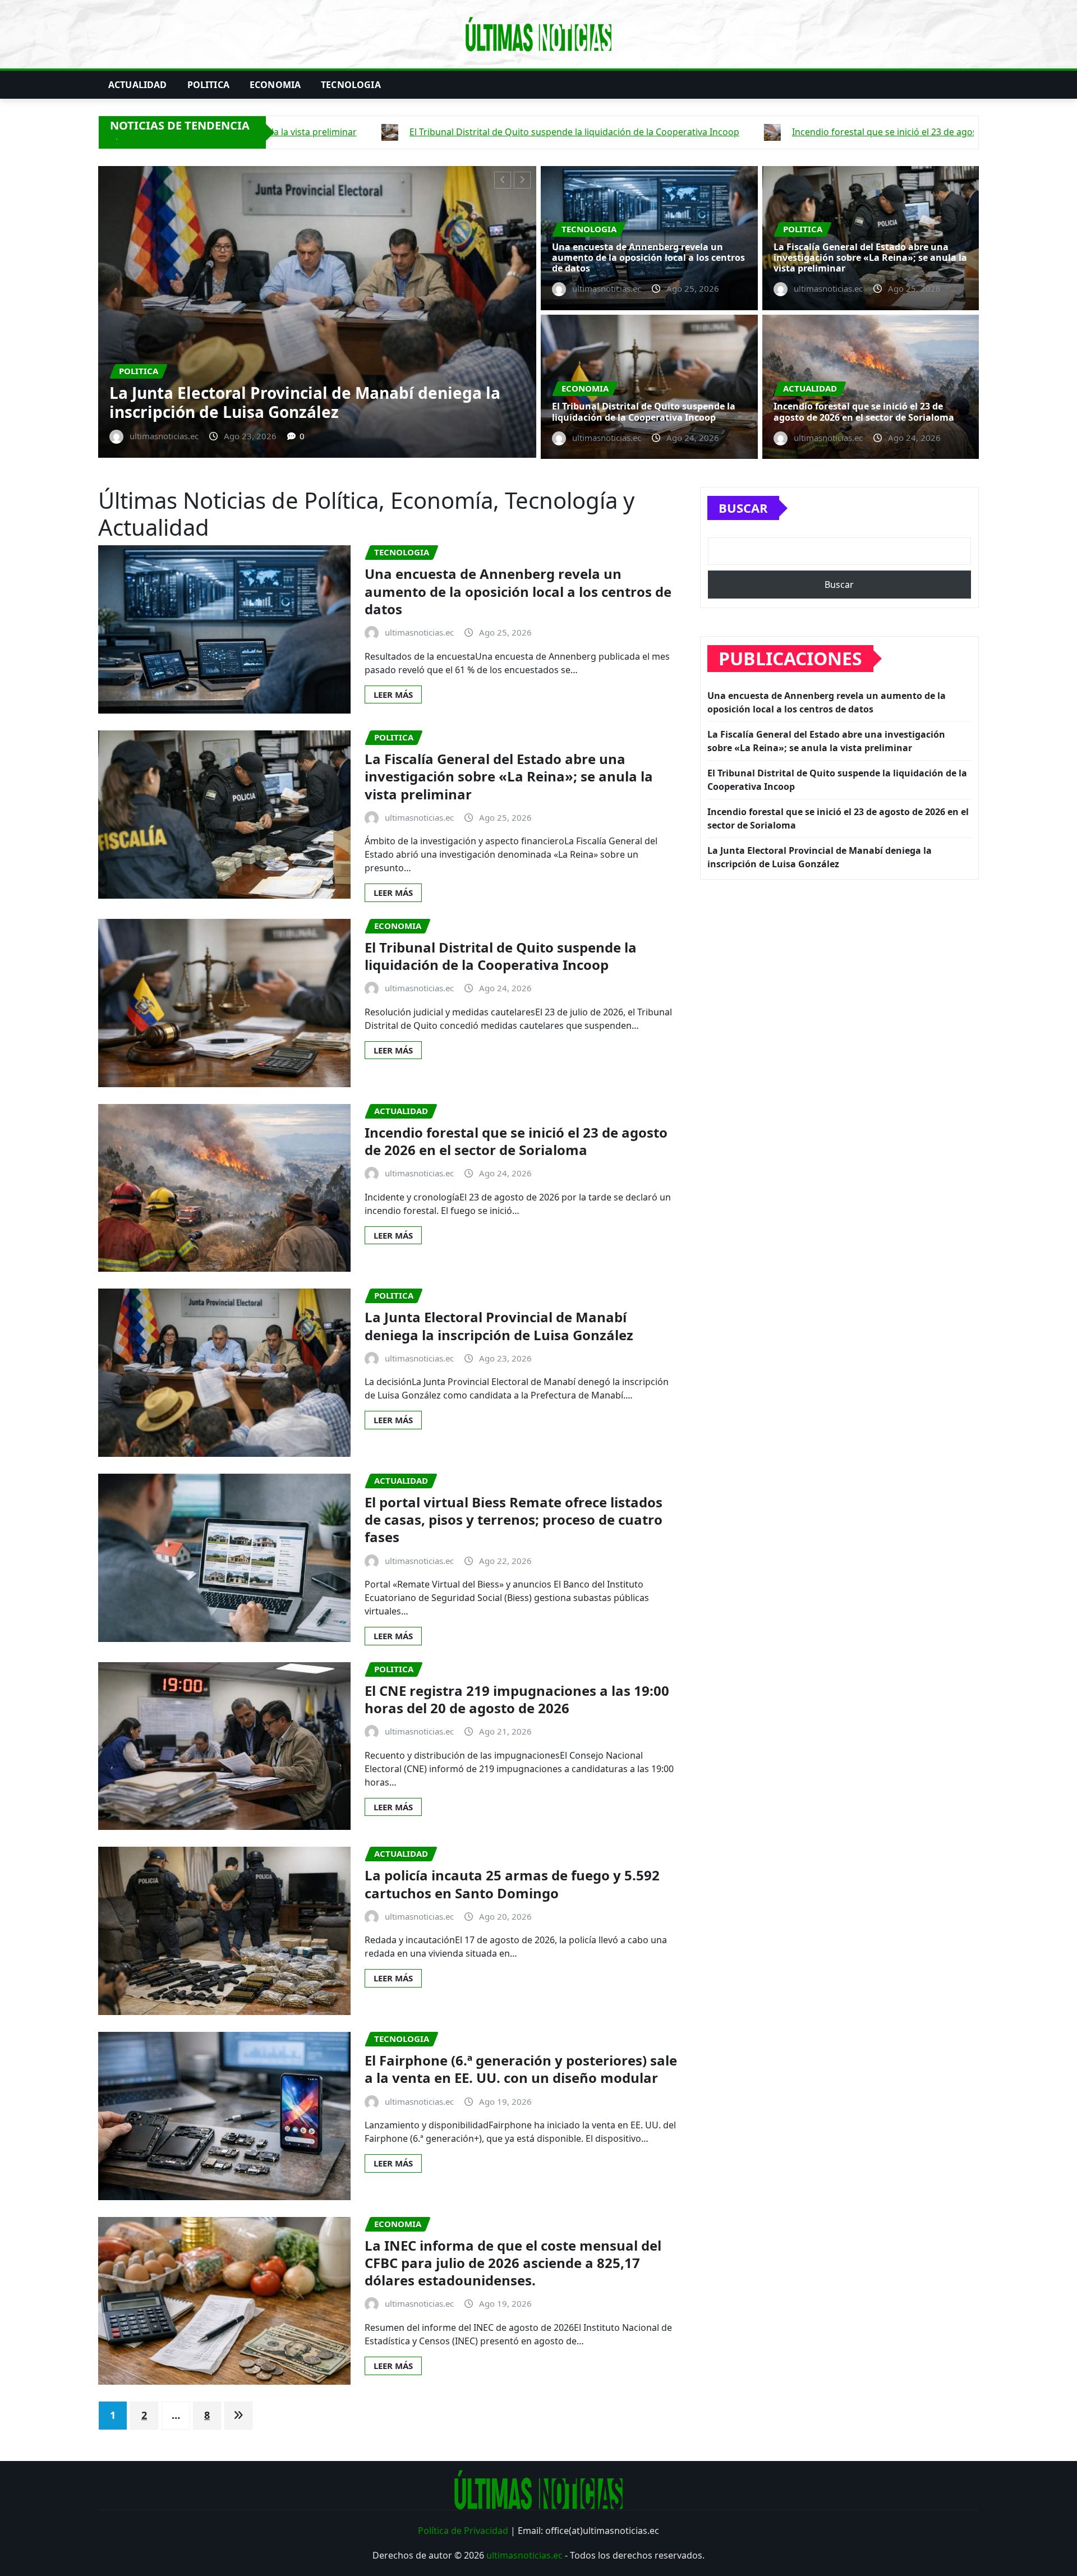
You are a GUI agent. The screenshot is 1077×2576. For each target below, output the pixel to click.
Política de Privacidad (463, 2531)
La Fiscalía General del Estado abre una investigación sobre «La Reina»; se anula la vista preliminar (870, 257)
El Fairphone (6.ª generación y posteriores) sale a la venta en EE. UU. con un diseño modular (521, 2069)
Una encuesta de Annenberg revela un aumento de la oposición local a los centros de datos (648, 257)
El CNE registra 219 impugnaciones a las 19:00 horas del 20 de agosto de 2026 (517, 1699)
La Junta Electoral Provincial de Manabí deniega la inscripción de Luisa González (499, 1326)
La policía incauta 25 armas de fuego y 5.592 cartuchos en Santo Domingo (512, 1884)
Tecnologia (351, 85)
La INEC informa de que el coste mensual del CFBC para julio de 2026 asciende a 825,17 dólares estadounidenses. (513, 2263)
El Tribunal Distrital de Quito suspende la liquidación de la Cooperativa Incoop (322, 402)
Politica (208, 85)
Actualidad (138, 85)
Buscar (743, 508)
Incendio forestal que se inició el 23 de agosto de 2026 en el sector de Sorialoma (864, 411)
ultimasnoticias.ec (524, 2555)
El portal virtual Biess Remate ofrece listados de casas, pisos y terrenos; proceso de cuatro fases (514, 1519)
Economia (275, 85)
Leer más (393, 694)
